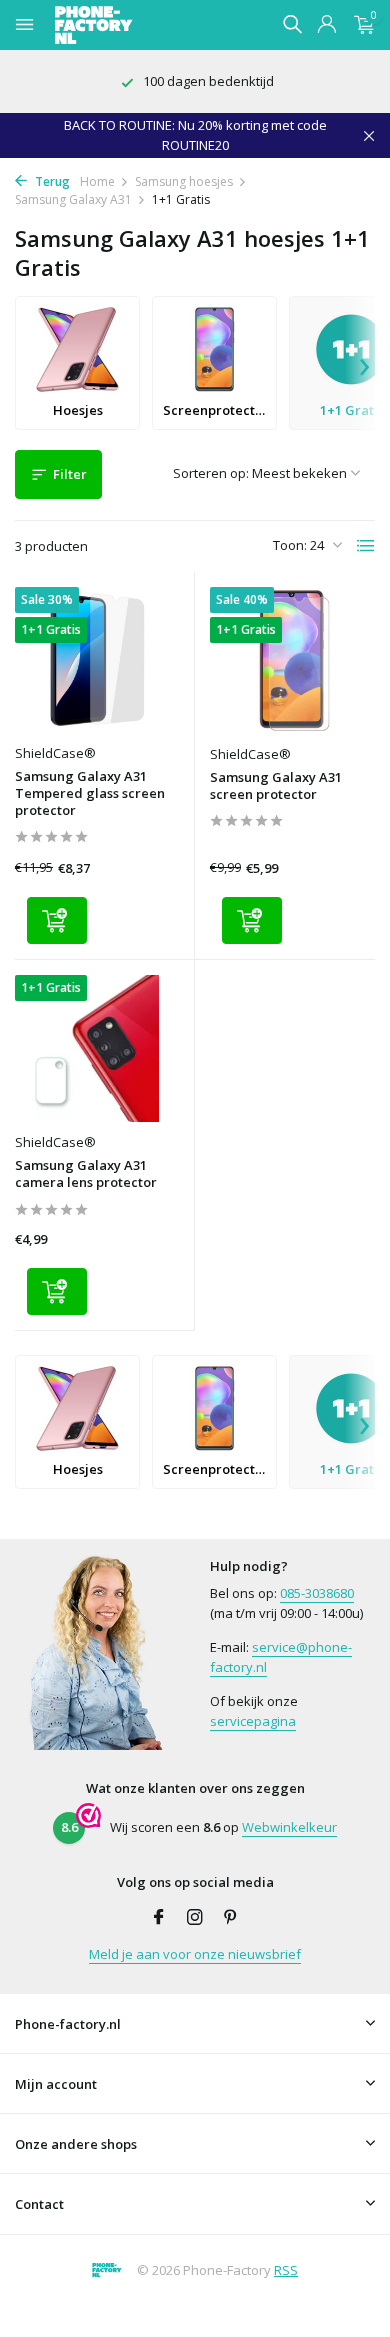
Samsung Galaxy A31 (73, 199)
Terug (51, 181)
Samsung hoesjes (184, 181)
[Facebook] (159, 1918)
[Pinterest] (231, 1918)
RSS (286, 2270)
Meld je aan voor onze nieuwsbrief (195, 1954)
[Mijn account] (326, 25)
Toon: (290, 545)
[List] (366, 546)
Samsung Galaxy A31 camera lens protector (86, 1174)
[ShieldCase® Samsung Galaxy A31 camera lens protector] (97, 1048)
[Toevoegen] (57, 920)
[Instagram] (195, 1918)
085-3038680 (317, 1593)
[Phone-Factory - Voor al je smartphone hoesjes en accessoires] (129, 25)
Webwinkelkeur (289, 1827)
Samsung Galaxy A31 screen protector (276, 786)
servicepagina (253, 1721)
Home (97, 181)
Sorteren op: (211, 473)
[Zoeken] (292, 24)
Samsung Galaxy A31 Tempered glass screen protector (90, 793)
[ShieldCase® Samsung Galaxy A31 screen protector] (292, 661)
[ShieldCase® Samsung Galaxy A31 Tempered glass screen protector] (97, 660)
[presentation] (365, 363)
